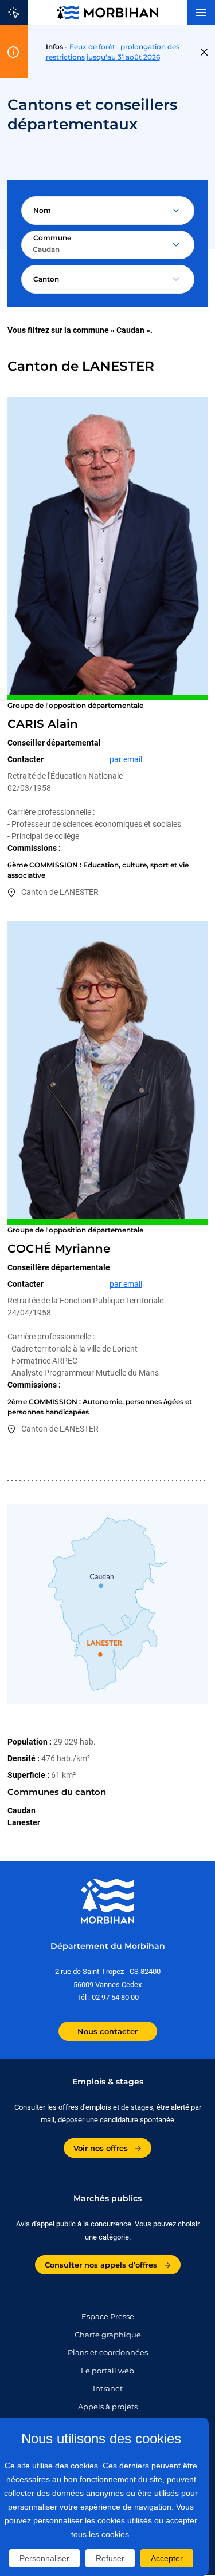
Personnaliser (44, 2558)
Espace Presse (108, 2316)
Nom (42, 210)
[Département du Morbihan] (107, 13)
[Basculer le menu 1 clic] (14, 13)
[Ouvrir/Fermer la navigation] (201, 13)
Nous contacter (107, 2031)
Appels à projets (108, 2407)
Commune (52, 238)
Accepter (167, 2558)
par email (126, 759)
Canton (46, 279)
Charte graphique (108, 2335)
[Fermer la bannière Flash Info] (204, 52)
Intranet (108, 2388)
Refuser (110, 2558)
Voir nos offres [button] (102, 2148)
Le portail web (107, 2371)
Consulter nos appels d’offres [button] (102, 2265)
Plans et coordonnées (108, 2352)
